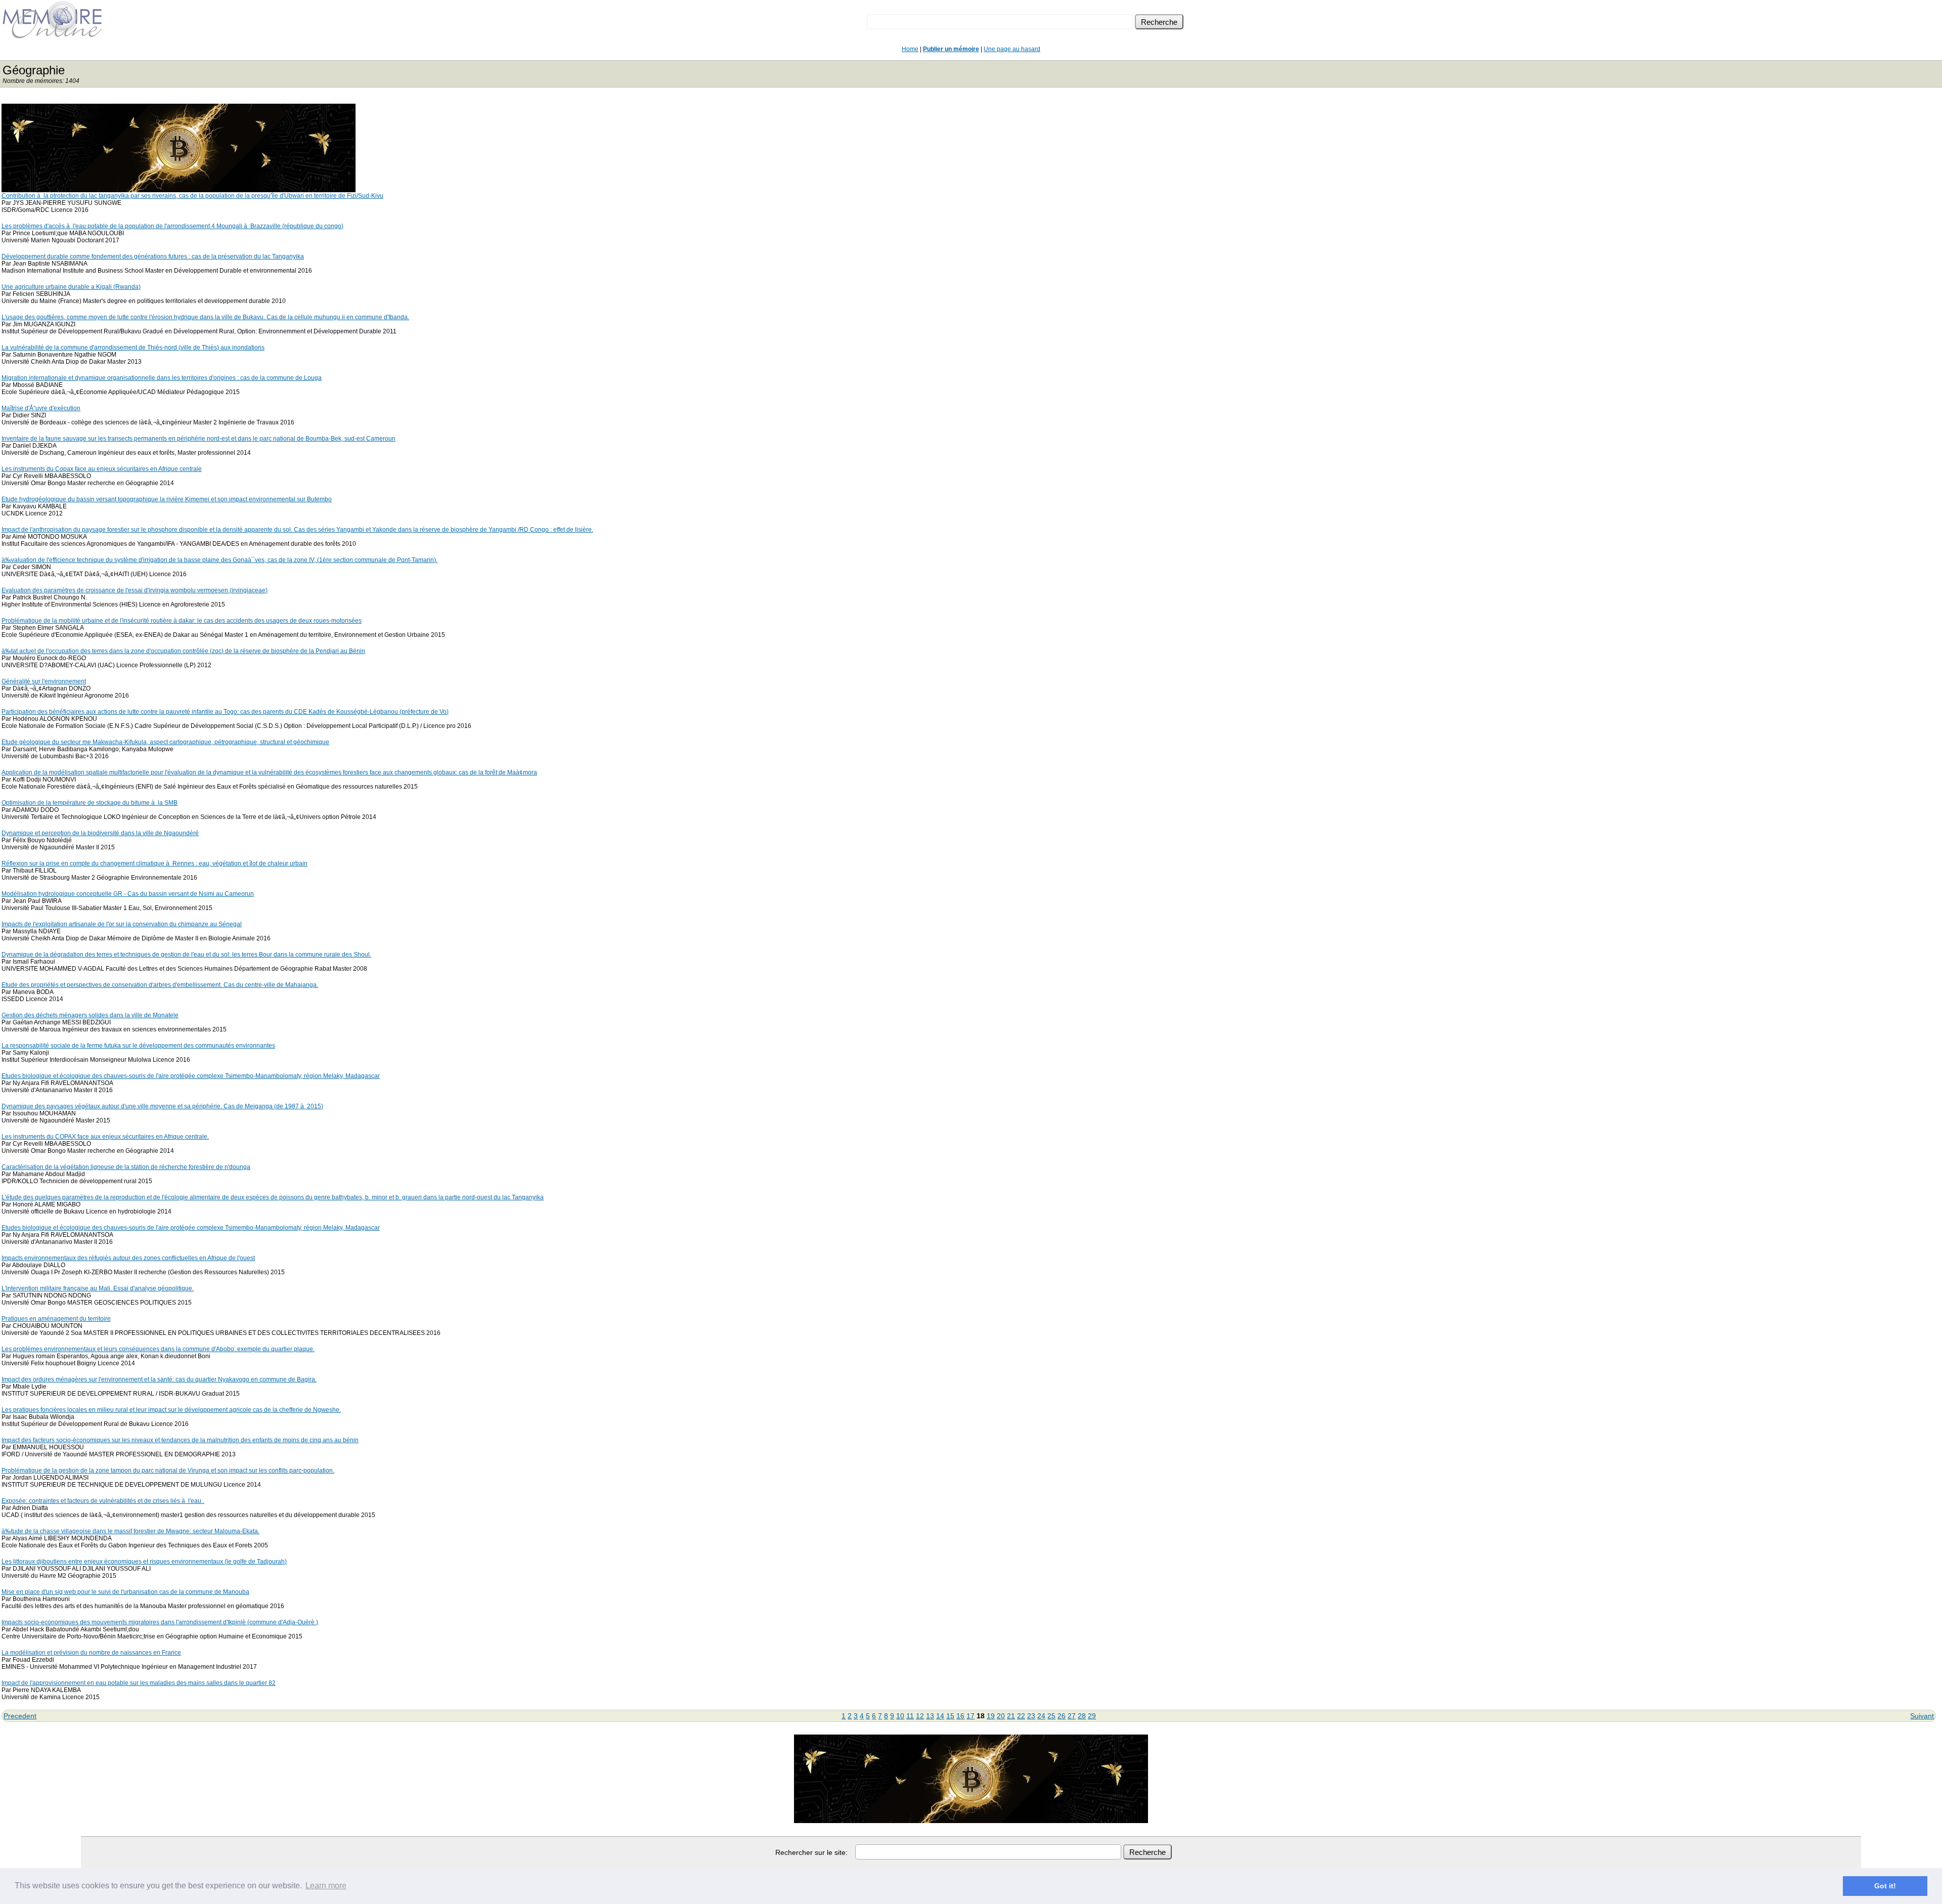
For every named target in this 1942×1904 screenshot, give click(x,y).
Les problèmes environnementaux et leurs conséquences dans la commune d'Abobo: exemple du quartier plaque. (158, 1349)
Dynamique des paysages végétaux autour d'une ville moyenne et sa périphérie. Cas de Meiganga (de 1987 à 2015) (162, 1106)
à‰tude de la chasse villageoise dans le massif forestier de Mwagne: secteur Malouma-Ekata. (130, 1531)
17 (970, 1716)
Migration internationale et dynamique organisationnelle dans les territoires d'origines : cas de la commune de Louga (162, 378)
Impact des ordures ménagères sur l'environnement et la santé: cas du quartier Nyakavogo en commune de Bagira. (159, 1379)
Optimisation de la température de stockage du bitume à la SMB (90, 803)
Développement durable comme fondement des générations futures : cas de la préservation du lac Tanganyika (153, 256)
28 (1082, 1716)
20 (1001, 1716)
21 (1011, 1716)
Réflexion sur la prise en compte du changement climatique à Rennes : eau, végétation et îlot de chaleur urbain (155, 863)
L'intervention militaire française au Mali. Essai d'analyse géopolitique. (98, 1288)
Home (910, 49)
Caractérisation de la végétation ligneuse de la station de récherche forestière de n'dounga (126, 1167)
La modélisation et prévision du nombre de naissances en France (91, 1653)
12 (920, 1716)
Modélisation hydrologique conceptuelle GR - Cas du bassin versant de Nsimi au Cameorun (128, 894)
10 (900, 1716)
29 (1092, 1716)
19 (991, 1716)
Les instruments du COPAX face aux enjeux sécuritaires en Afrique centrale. (105, 1137)
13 (930, 1716)
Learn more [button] (326, 1886)
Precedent (20, 1716)
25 (1051, 1716)
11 (910, 1716)
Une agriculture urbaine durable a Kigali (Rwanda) (71, 287)
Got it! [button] (1885, 1886)
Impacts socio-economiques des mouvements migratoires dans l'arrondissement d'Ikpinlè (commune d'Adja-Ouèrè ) (160, 1622)
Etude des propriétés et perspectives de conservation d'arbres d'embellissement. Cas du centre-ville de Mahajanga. (160, 985)
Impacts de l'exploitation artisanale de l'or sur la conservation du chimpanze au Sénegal (122, 924)
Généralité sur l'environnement (44, 681)
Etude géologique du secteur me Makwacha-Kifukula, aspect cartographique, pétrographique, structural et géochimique (165, 742)
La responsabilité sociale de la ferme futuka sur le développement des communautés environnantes (138, 1046)
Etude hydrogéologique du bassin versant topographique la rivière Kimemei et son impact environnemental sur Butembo (167, 499)
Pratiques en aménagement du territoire (56, 1319)
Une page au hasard (1012, 49)
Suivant (1922, 1716)
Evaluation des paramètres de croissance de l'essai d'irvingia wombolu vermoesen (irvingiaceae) (135, 590)
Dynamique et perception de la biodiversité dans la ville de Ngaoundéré (100, 833)
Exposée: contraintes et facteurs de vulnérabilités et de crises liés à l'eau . (103, 1501)
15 (950, 1716)
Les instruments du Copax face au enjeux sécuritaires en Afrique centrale (102, 469)
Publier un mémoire (951, 49)
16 (960, 1716)
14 (940, 1716)
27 (1072, 1716)
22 (1021, 1716)
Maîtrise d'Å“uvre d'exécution (41, 408)
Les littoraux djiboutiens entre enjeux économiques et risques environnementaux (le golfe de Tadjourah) (144, 1562)
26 (1062, 1716)
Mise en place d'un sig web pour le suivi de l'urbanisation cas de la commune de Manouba (125, 1592)
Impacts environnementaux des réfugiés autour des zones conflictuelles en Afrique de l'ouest (128, 1258)
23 (1031, 1716)
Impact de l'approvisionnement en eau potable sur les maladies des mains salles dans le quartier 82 (139, 1683)
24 (1041, 1716)
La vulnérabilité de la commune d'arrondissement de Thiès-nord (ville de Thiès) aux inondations (133, 348)
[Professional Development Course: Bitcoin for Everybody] (179, 189)
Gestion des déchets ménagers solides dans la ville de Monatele (90, 1015)
